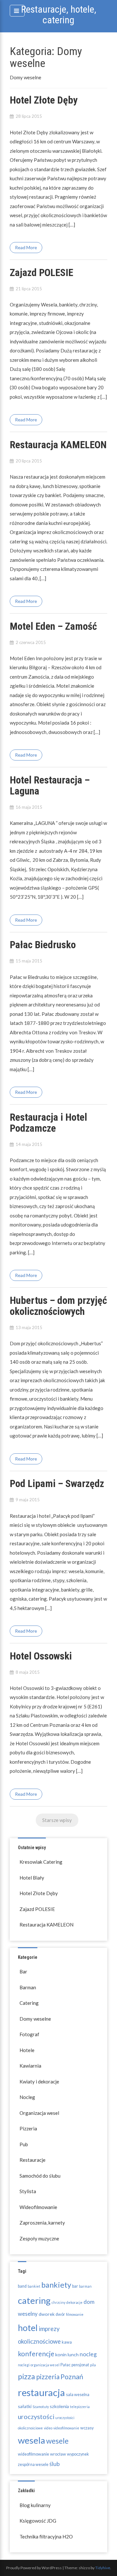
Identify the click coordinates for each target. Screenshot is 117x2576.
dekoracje (74, 2302)
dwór (60, 2314)
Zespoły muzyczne (39, 2238)
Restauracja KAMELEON (58, 445)
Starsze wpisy (57, 1820)
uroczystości (36, 2417)
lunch (73, 2354)
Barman (28, 1987)
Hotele (27, 2050)
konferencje (36, 2354)
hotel (28, 2328)
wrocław (58, 2454)
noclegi (24, 2365)
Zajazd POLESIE (41, 273)
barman (85, 2286)
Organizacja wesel (39, 2113)
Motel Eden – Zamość (53, 626)
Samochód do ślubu (40, 2176)
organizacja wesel (45, 2365)
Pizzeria (28, 2128)
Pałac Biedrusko (43, 945)
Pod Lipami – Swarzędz (57, 1484)
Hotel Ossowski (41, 1656)
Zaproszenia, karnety (42, 2223)
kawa (67, 2342)
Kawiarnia (30, 2066)
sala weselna (78, 2395)
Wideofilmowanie (38, 2207)
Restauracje (32, 2160)
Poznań (72, 2377)
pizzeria (48, 2376)
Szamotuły (41, 2407)
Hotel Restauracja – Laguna (50, 786)
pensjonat (80, 2365)
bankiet (34, 2286)
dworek (47, 2314)
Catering (29, 2003)
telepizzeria (80, 2407)
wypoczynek (78, 2454)
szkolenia (59, 2406)
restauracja (41, 2392)
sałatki (25, 2406)
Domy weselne (35, 2019)
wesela (32, 2440)
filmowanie (75, 2314)
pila (93, 2365)
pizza (26, 2376)
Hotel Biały (32, 1878)
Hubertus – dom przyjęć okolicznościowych (58, 1306)
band (22, 2286)
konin (61, 2354)
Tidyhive (103, 2568)
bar (75, 2286)
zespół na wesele (33, 2465)
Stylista (28, 2191)
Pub (24, 2144)
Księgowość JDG (38, 2521)
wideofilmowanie (33, 2454)
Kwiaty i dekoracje (39, 2082)
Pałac (65, 2365)
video (48, 2428)
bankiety (56, 2285)
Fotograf (29, 2034)
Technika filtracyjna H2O (46, 2537)
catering (34, 2300)
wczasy (87, 2428)
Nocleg (27, 2097)
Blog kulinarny (35, 2505)
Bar (23, 1971)
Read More (26, 247)
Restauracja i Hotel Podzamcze (48, 1123)
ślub (55, 2464)
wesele (57, 2441)
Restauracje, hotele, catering (59, 15)
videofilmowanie (66, 2428)
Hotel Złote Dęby (44, 100)
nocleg (88, 2354)
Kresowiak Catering (41, 1862)
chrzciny (58, 2302)
